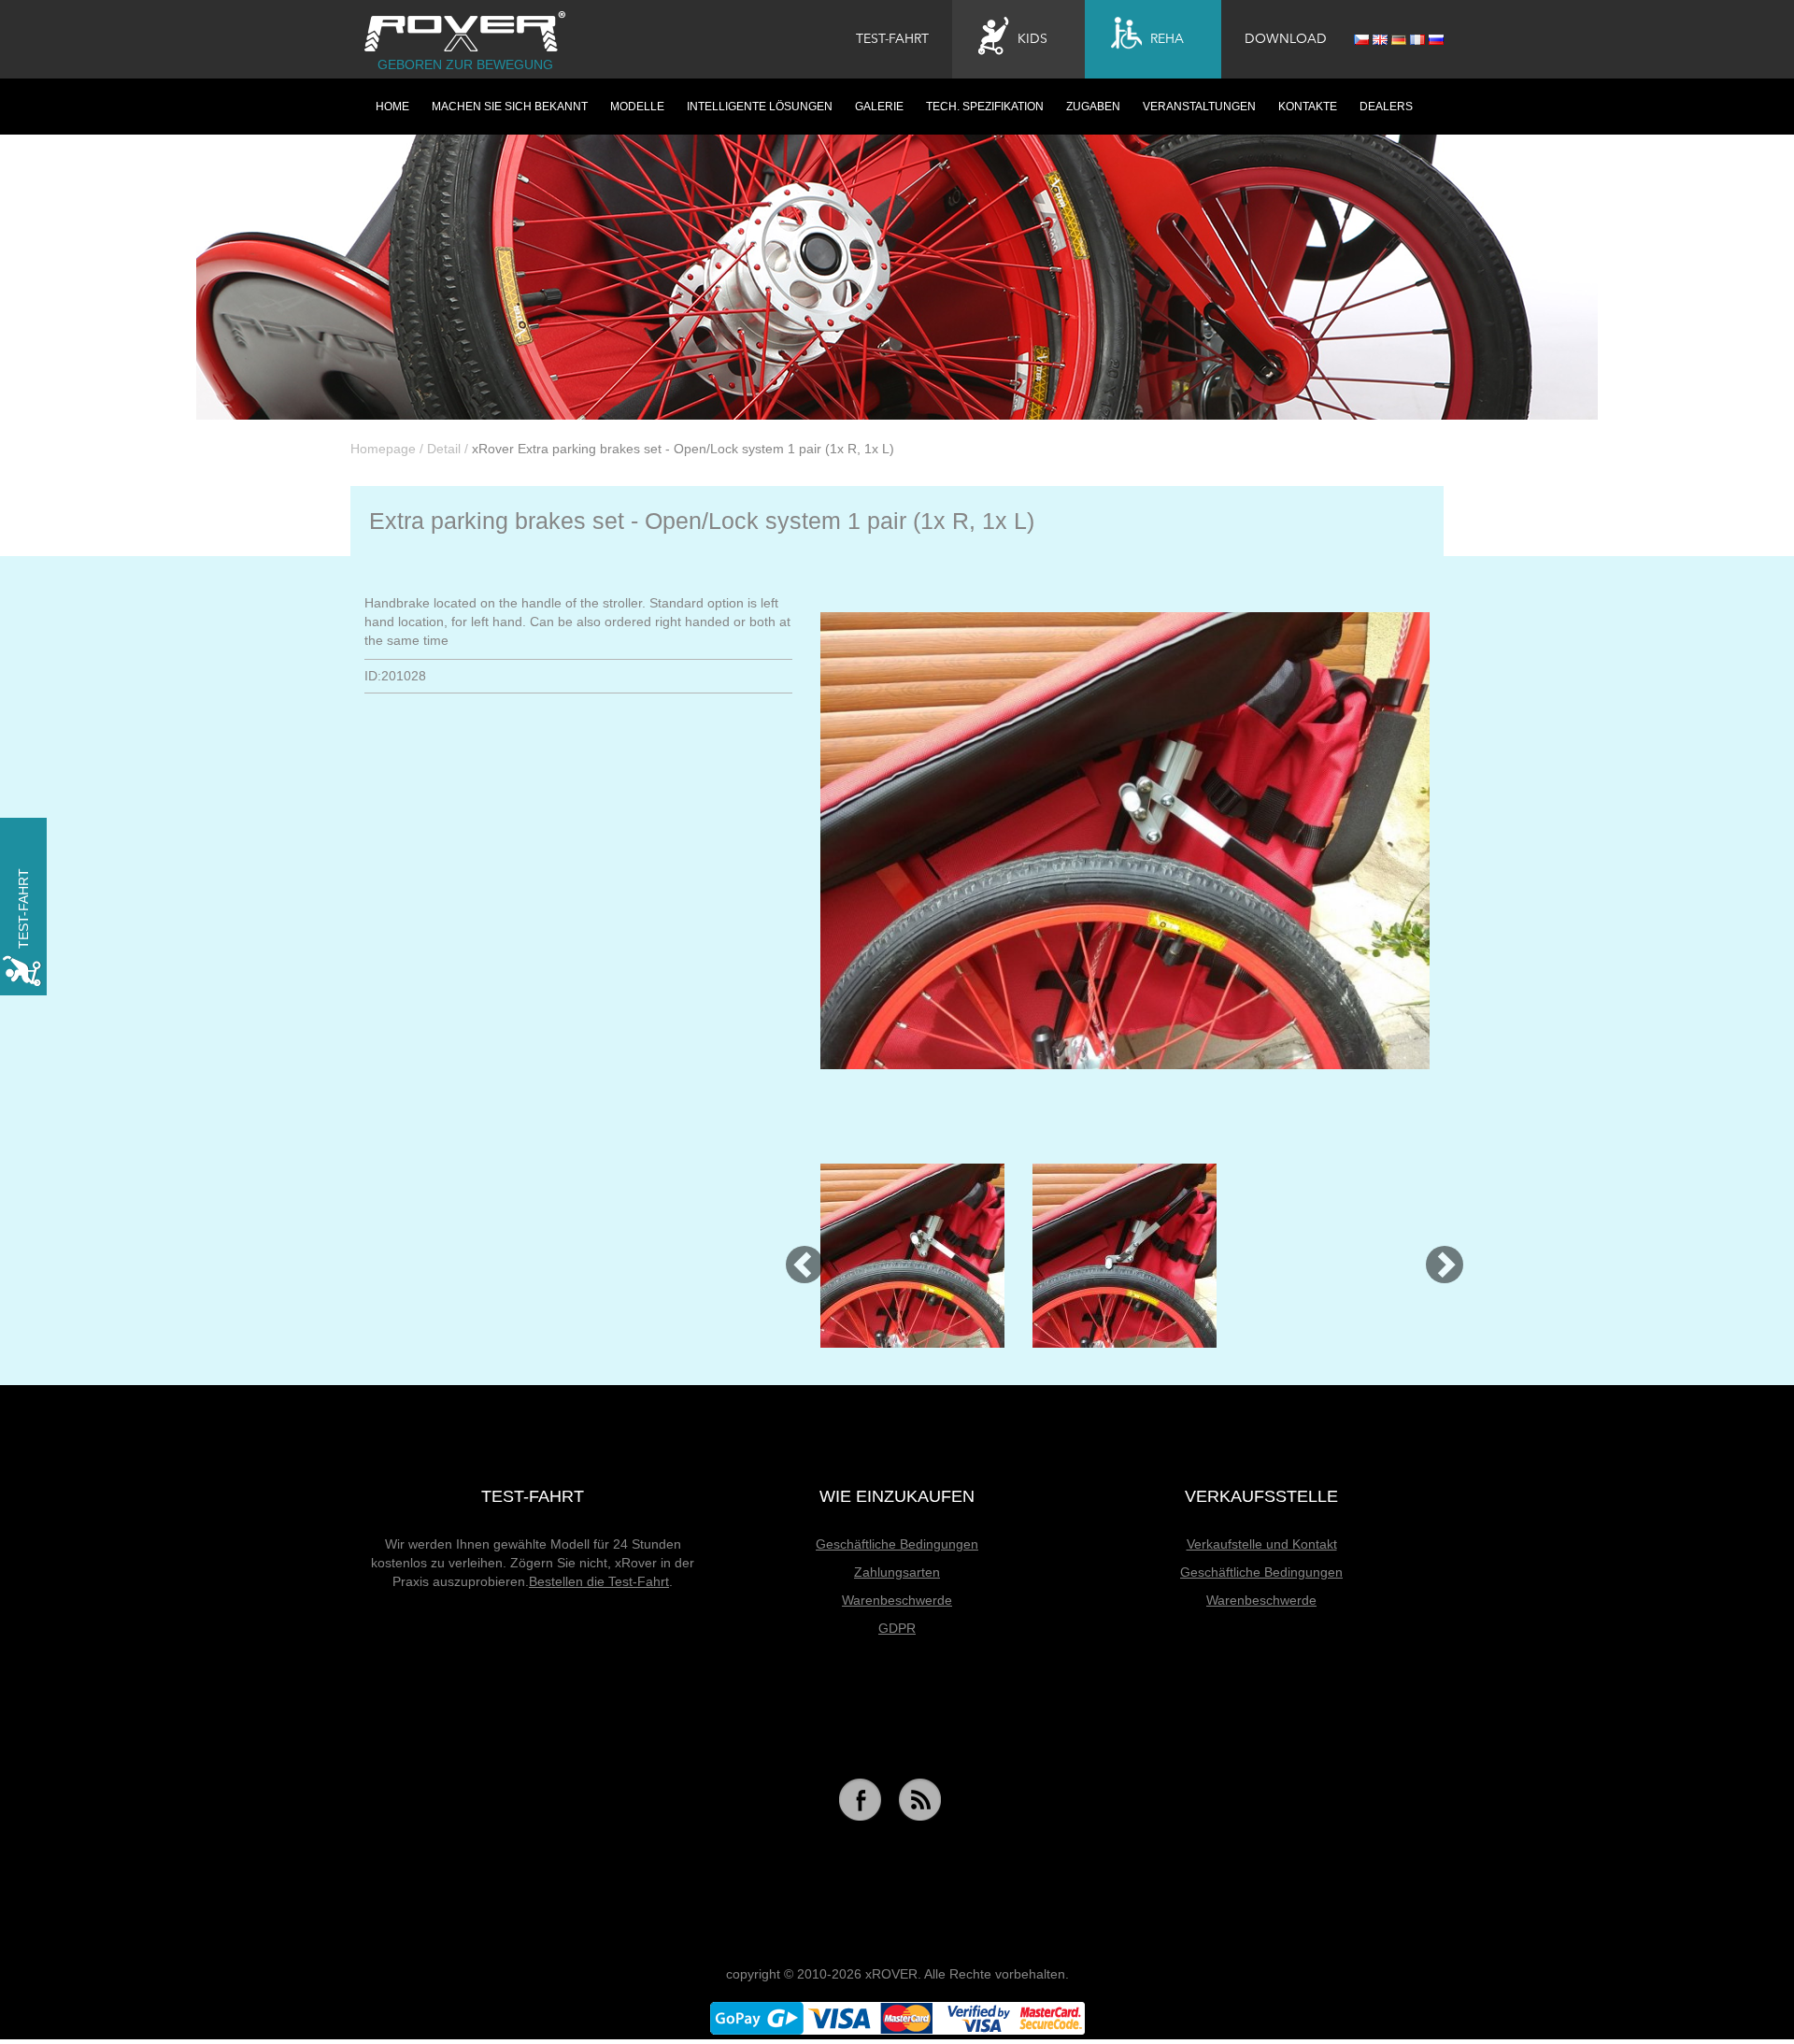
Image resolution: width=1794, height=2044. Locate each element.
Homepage (383, 449)
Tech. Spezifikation (985, 107)
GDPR (897, 1628)
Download (1286, 39)
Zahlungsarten (897, 1572)
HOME (392, 107)
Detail (444, 449)
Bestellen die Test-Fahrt (599, 1581)
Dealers (1386, 107)
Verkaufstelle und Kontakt (1262, 1544)
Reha (1167, 39)
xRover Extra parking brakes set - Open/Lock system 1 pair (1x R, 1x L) (683, 449)
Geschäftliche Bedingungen (897, 1544)
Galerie (879, 107)
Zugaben (1093, 107)
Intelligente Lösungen (760, 107)
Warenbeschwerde (897, 1600)
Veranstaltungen (1199, 107)
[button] (796, 1256)
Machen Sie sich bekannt (510, 107)
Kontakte (1308, 107)
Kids (1032, 39)
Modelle (637, 107)
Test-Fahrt (892, 39)
